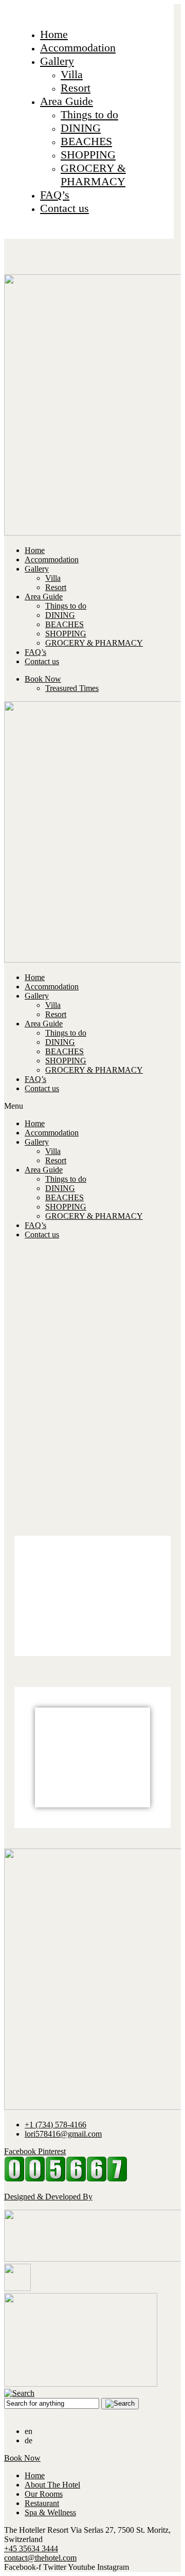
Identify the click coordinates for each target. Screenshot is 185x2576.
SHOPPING (88, 155)
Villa (72, 74)
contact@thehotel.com (40, 2558)
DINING (81, 128)
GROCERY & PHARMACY (93, 175)
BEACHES (86, 141)
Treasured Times (72, 688)
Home (54, 34)
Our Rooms (44, 2494)
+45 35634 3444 (31, 2548)
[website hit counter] (66, 2179)
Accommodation (78, 48)
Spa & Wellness (50, 2512)
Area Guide (67, 101)
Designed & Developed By (48, 2197)
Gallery (57, 61)
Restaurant (42, 2503)
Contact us (64, 208)
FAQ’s (55, 195)
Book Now (43, 679)
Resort (76, 88)
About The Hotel (52, 2485)
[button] (92, 1106)
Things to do (89, 114)
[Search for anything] (120, 2404)
